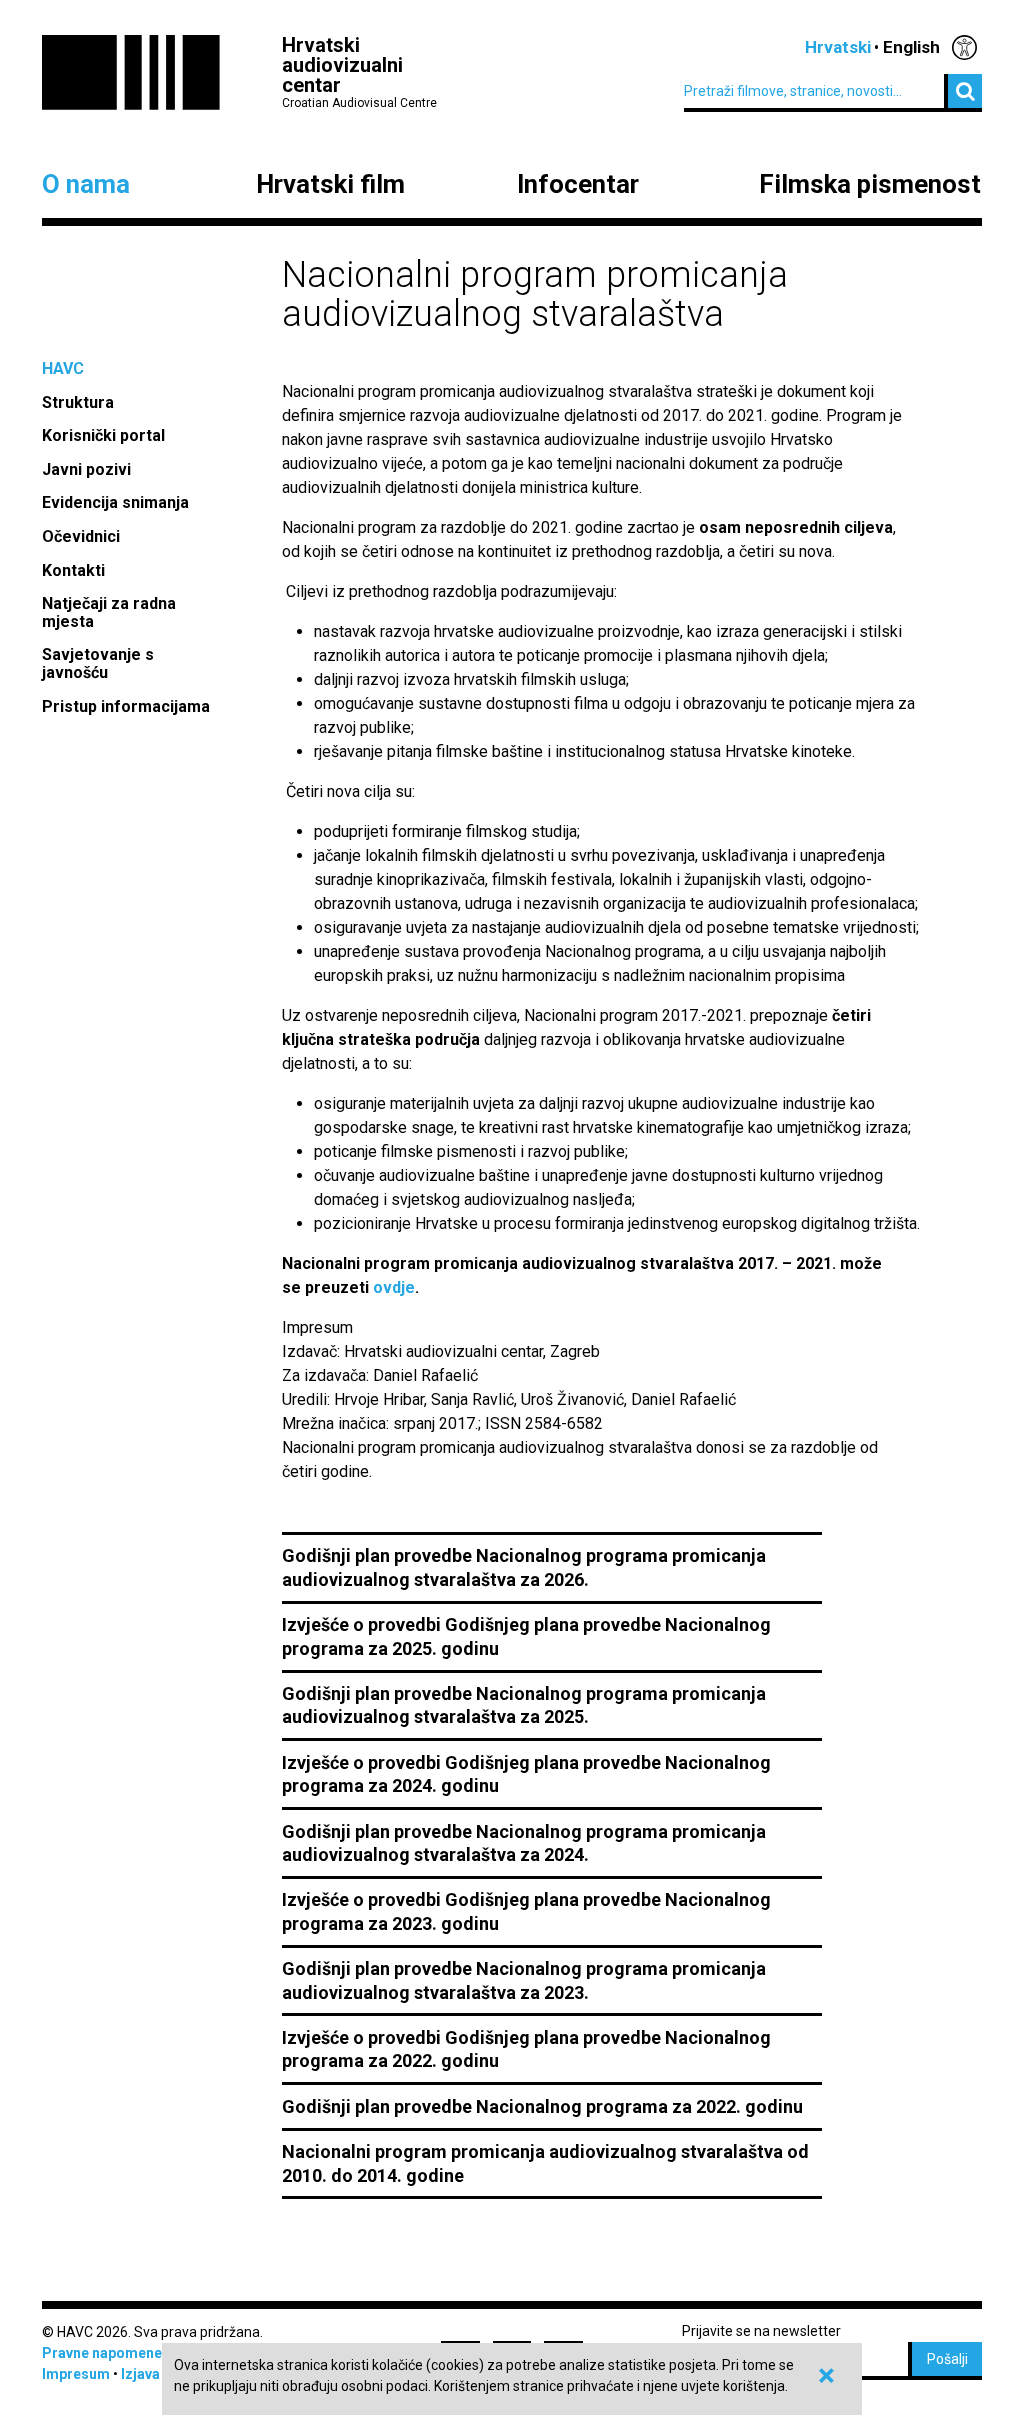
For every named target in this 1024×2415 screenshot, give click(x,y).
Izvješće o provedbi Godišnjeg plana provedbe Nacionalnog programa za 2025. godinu (526, 1636)
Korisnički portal (103, 435)
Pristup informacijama (128, 706)
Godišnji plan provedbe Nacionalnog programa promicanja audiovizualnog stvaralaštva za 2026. (524, 1567)
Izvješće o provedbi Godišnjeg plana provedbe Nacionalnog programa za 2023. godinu (526, 1911)
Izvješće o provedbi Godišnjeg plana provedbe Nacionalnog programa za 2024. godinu (526, 1774)
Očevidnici (81, 536)
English (911, 47)
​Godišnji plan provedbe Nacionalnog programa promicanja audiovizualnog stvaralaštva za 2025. (524, 1705)
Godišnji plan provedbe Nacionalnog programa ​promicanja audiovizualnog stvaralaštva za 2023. (524, 1980)
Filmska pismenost (870, 185)
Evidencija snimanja (115, 502)
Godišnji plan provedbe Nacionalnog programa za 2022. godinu (542, 2106)
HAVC (63, 368)
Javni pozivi (86, 469)
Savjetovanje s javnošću (98, 663)
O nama (86, 185)
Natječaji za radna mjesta (109, 612)
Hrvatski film (330, 185)
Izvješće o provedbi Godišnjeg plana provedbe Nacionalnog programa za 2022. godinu (526, 2049)
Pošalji (947, 2359)
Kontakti (73, 570)
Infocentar (578, 185)
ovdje (394, 1287)
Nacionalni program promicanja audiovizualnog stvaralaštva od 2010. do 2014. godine (545, 2163)
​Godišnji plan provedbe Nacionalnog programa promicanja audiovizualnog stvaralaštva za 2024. (524, 1843)
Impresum (76, 2374)
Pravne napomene (102, 2353)
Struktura (78, 402)
